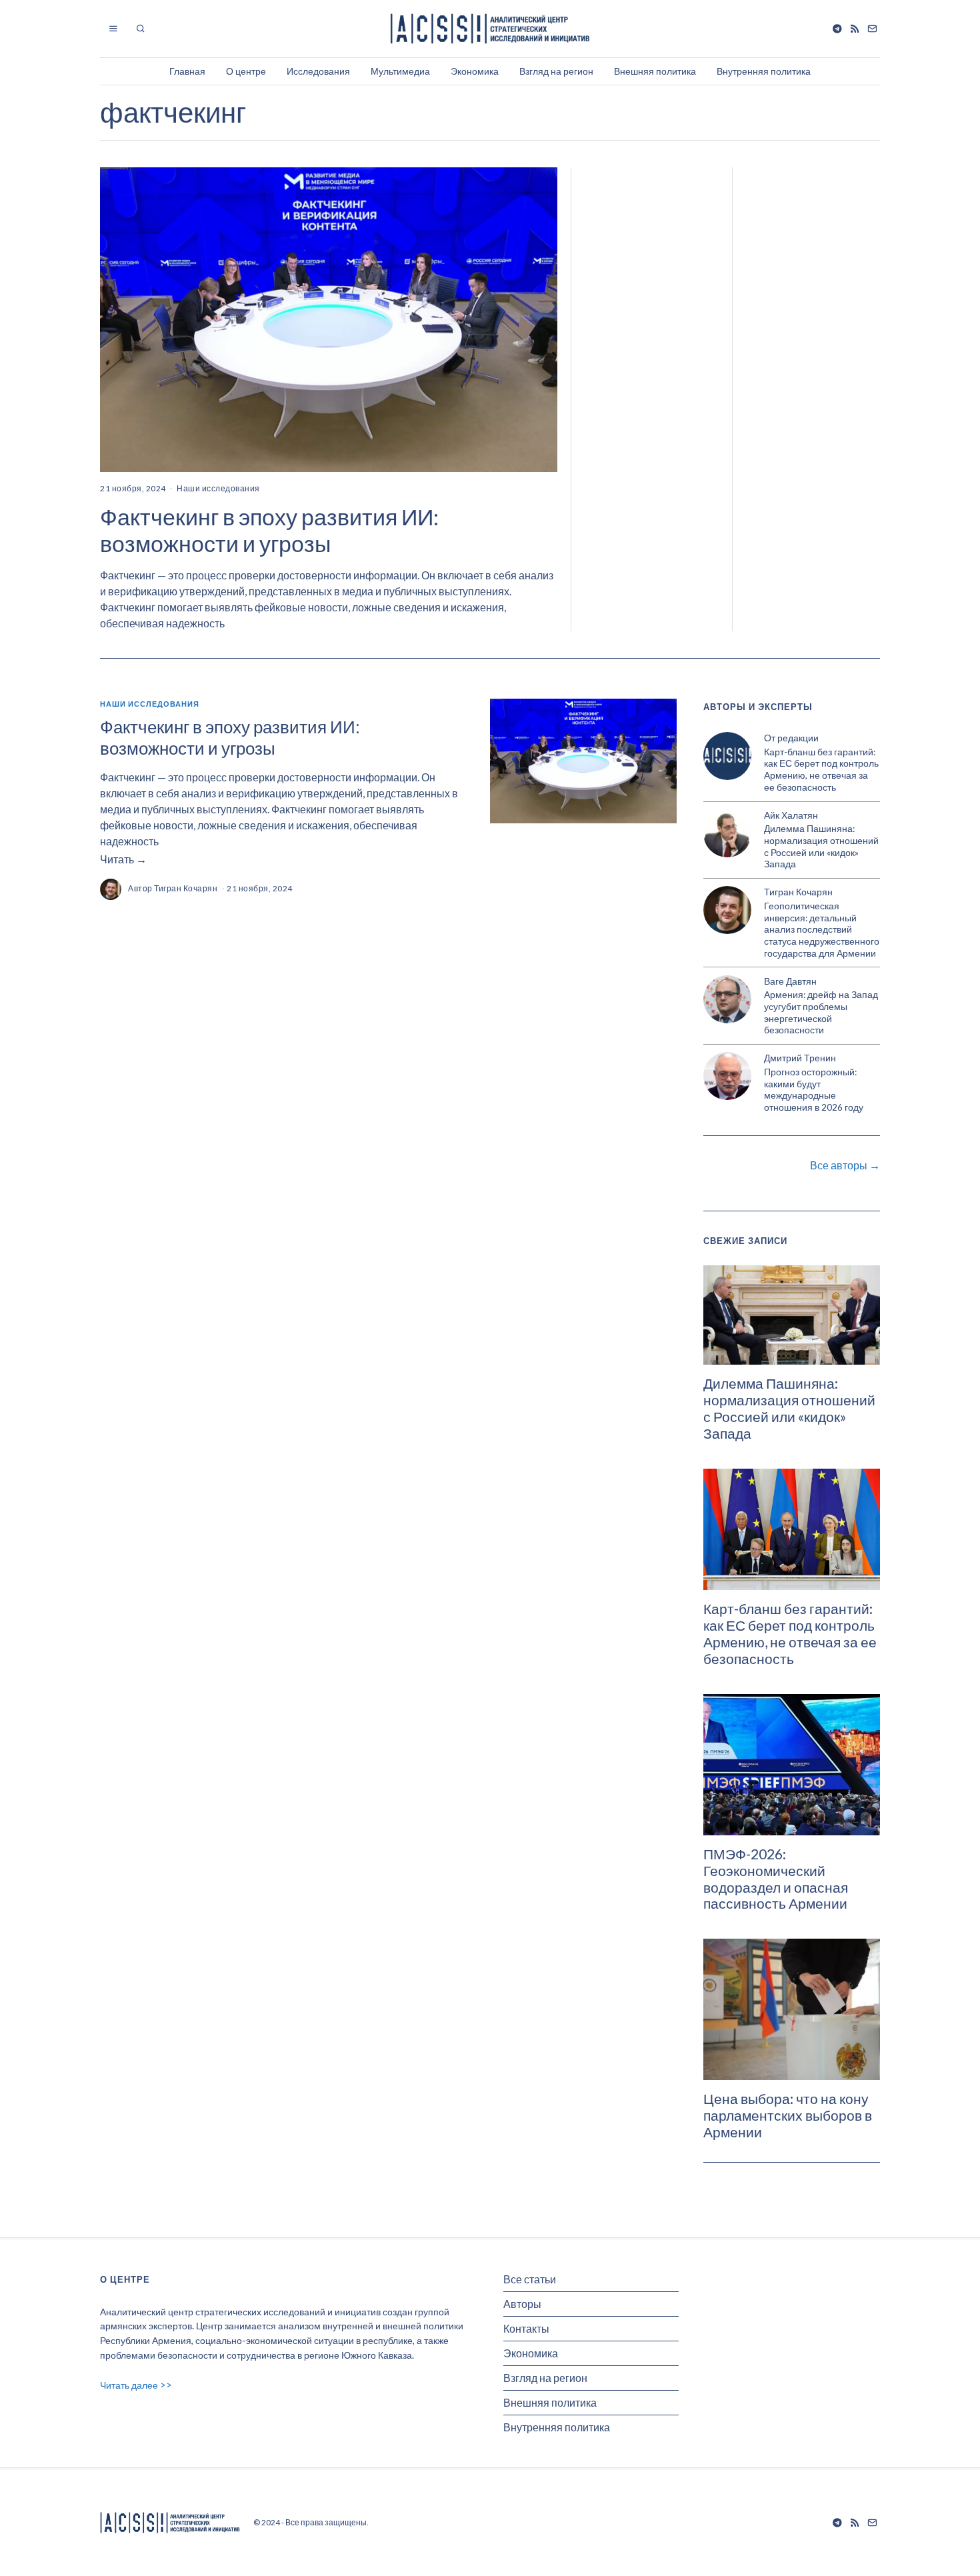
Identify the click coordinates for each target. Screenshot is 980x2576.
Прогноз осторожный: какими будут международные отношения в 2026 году (814, 1090)
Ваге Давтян (790, 981)
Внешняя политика (655, 71)
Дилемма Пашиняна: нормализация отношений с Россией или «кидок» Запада (821, 846)
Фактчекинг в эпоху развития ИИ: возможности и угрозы (269, 530)
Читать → (123, 859)
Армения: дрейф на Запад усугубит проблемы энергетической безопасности (821, 1012)
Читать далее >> (136, 2385)
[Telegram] (837, 29)
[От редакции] (727, 756)
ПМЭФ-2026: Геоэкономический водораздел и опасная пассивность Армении (776, 1879)
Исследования (318, 71)
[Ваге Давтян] (727, 999)
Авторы (522, 2304)
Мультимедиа (400, 71)
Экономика (475, 71)
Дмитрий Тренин (800, 1058)
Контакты (526, 2328)
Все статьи (530, 2279)
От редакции (791, 738)
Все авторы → (845, 1165)
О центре (246, 71)
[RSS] (855, 29)
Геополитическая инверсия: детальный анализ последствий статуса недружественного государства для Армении (822, 930)
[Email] (872, 29)
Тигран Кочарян (186, 888)
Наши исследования (218, 488)
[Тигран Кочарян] (727, 910)
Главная (187, 71)
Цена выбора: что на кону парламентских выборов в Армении (788, 2115)
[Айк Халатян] (727, 833)
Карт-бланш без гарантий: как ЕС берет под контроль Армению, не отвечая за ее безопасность (821, 770)
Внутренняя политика (764, 71)
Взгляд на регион (556, 71)
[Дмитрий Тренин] (727, 1076)
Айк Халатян (791, 815)
